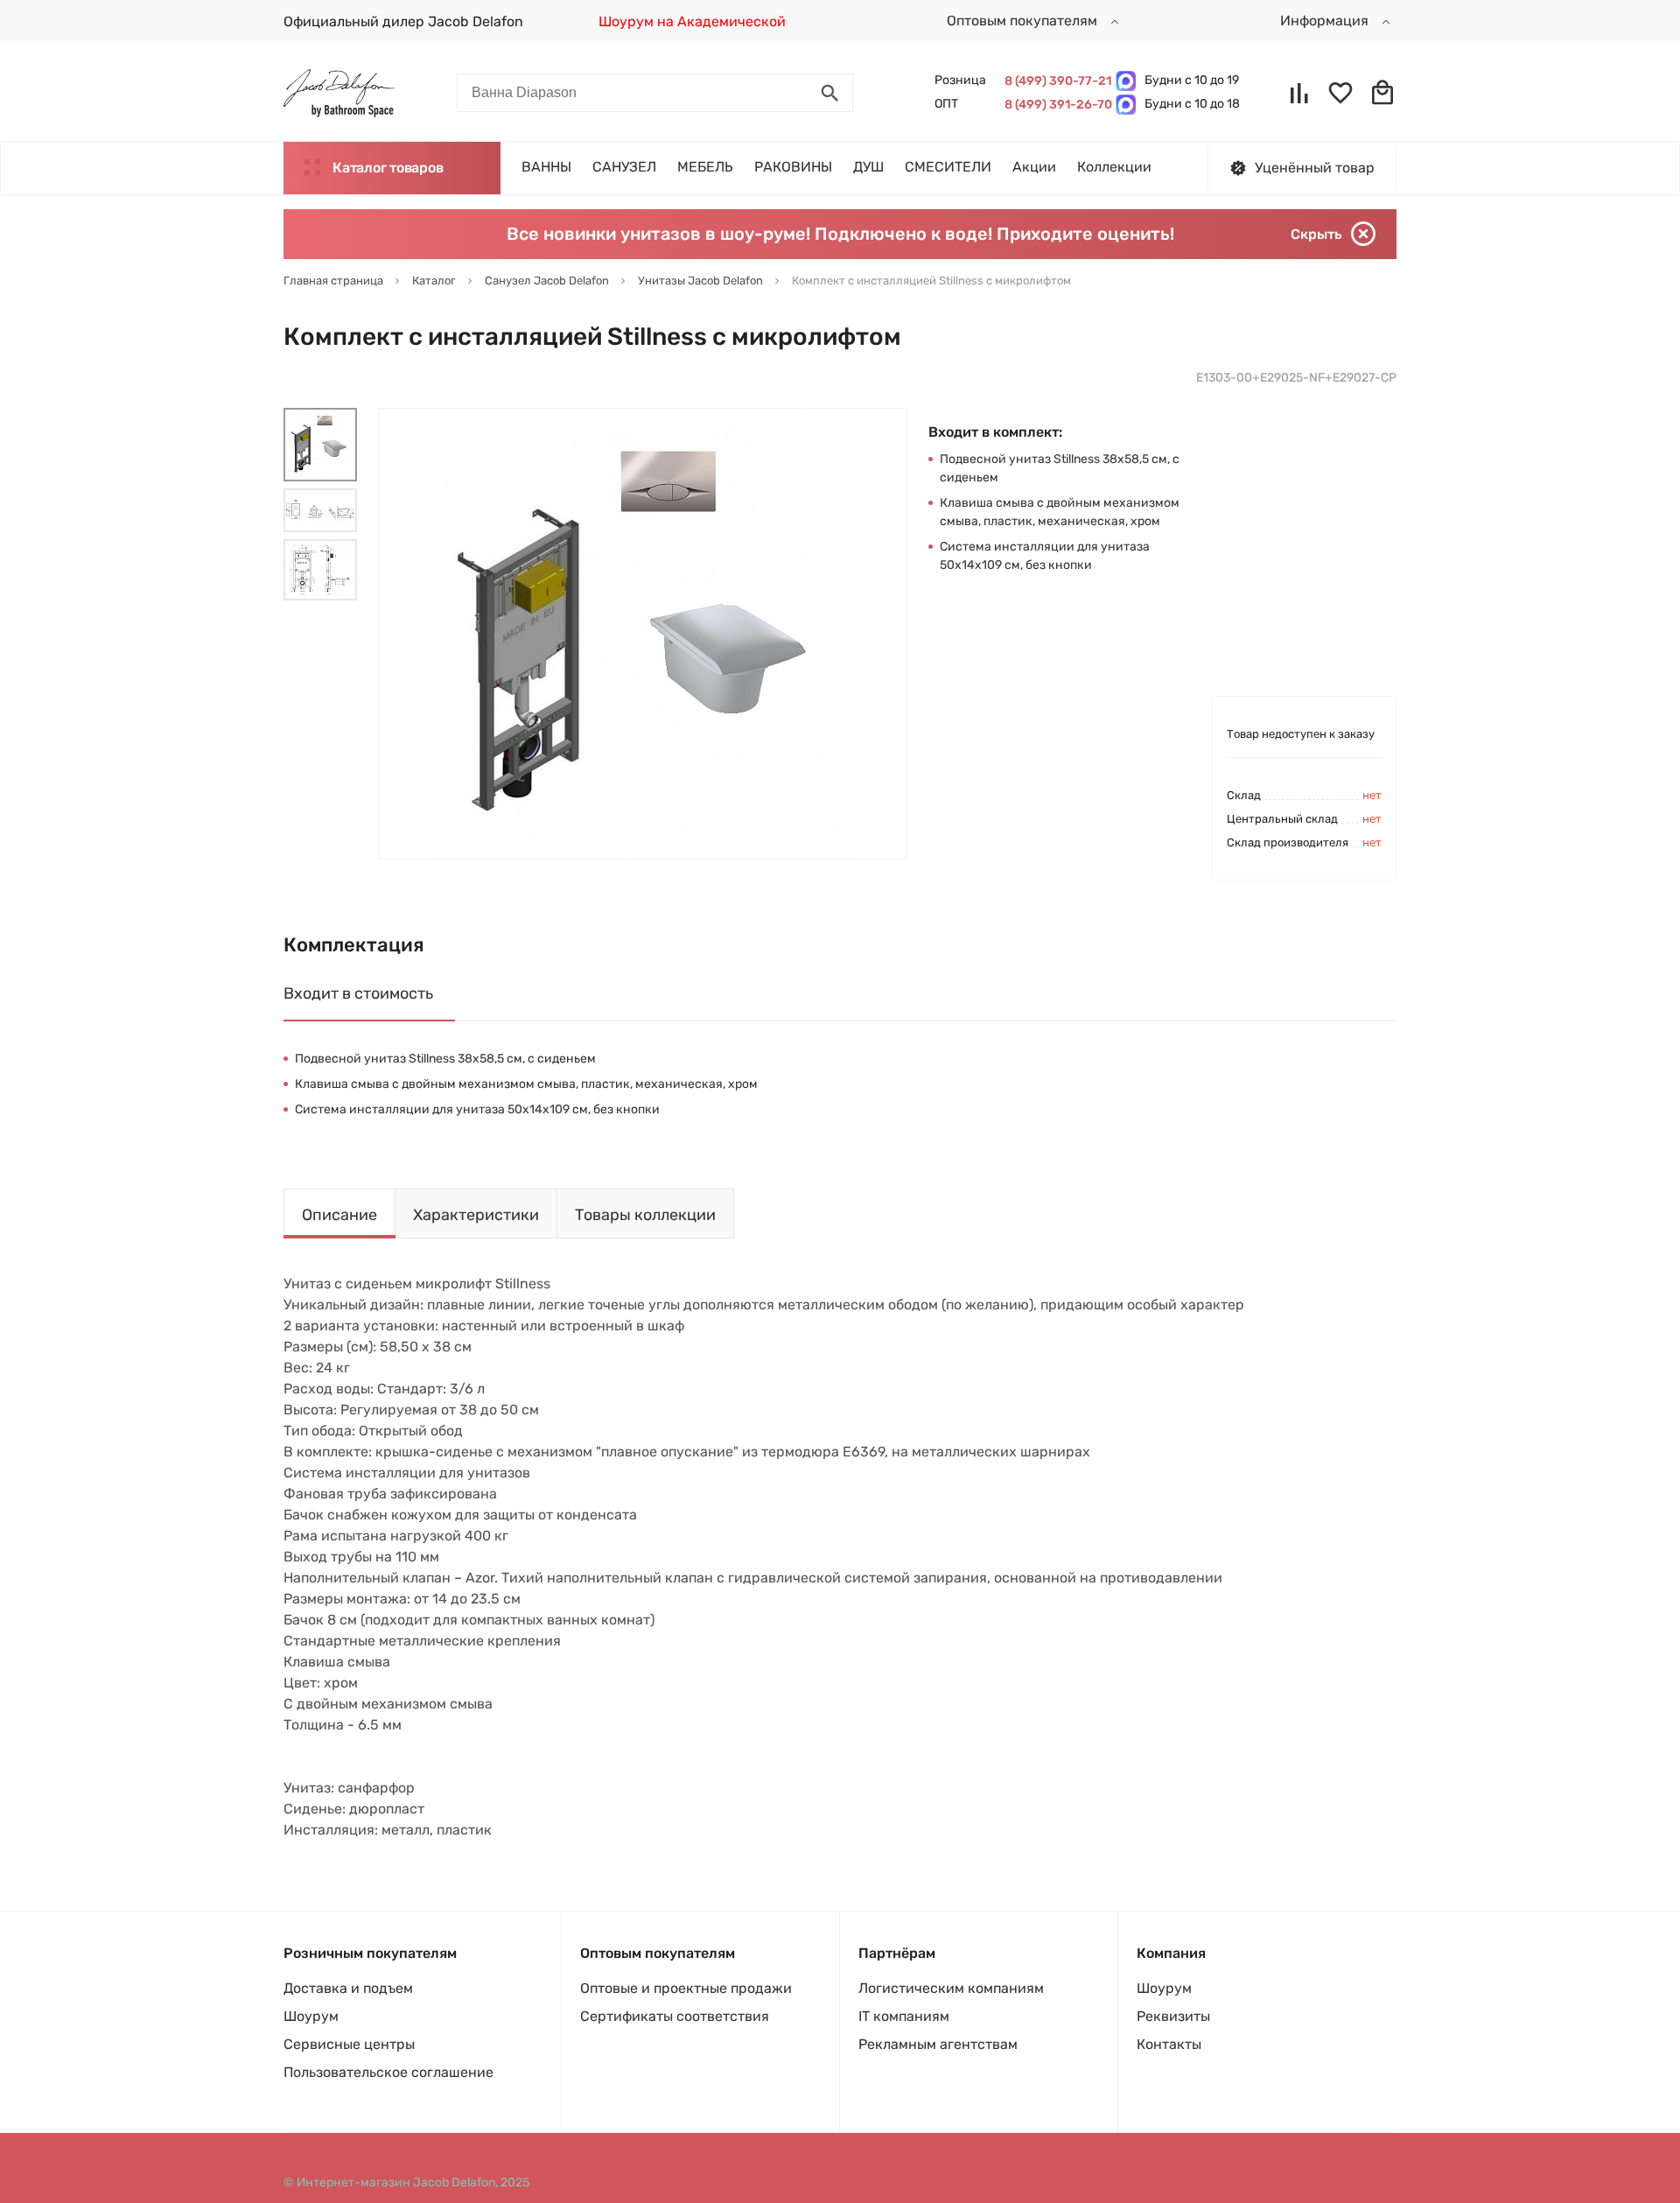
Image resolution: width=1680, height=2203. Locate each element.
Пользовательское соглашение (388, 2072)
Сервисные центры (349, 2044)
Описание (339, 1215)
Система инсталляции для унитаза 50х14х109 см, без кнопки (477, 1109)
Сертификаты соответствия (675, 2016)
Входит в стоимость (358, 993)
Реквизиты (1173, 2016)
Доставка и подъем (348, 1988)
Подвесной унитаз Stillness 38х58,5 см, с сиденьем (445, 1059)
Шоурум (311, 2016)
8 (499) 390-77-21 (1056, 81)
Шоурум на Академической (692, 21)
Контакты (1169, 2044)
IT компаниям (904, 2016)
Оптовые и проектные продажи (686, 1988)
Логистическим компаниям (951, 1988)
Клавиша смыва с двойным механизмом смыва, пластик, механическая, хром (526, 1084)
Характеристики (476, 1215)
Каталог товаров (388, 168)
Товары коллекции (645, 1215)
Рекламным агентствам (938, 2044)
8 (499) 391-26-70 (1056, 105)
